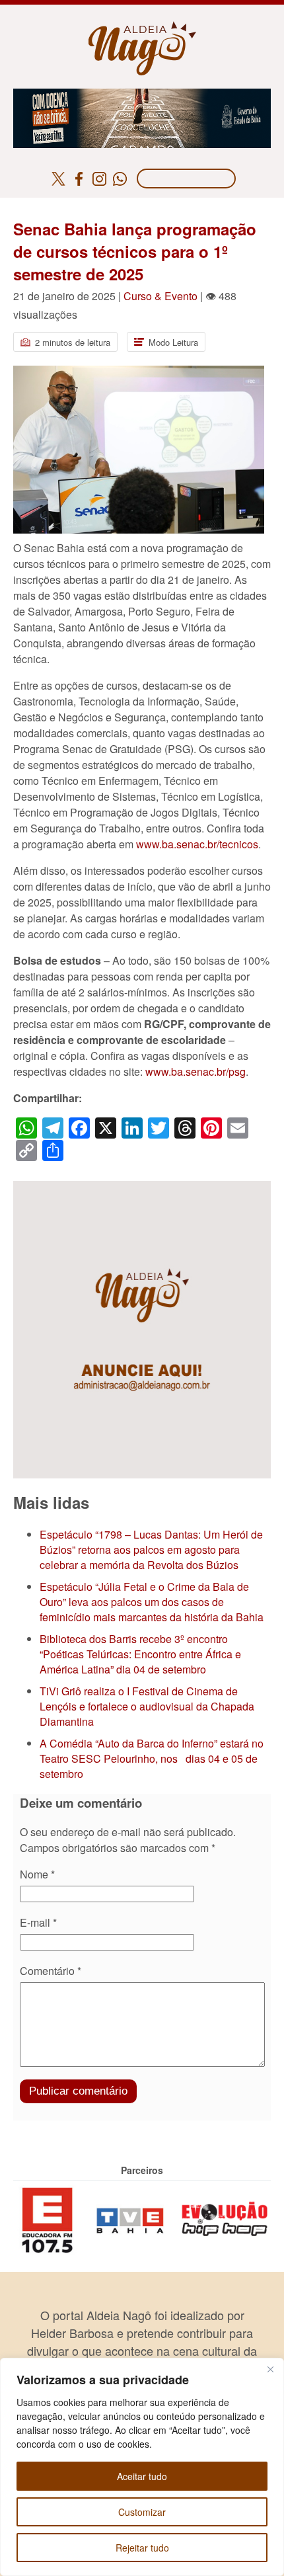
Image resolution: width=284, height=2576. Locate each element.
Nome (37, 1874)
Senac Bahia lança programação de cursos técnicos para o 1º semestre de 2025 (135, 251)
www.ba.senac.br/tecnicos (197, 844)
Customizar (142, 2512)
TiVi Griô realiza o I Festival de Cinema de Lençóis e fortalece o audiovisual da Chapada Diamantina (147, 1706)
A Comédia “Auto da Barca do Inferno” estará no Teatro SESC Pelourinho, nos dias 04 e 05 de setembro (152, 1758)
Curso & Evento (160, 296)
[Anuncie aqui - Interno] (142, 1188)
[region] (142, 2467)
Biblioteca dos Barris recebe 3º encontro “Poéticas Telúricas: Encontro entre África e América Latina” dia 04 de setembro (140, 1654)
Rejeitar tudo (142, 2548)
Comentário (51, 1971)
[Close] (270, 2369)
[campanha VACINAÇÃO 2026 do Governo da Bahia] (142, 96)
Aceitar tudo (142, 2476)
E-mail (38, 1922)
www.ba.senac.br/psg (195, 1071)
